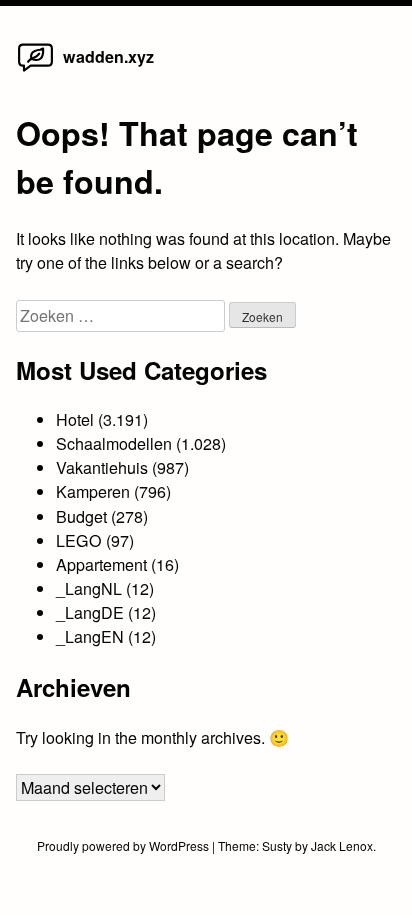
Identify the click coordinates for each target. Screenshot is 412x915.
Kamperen (93, 491)
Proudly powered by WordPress (124, 845)
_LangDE (90, 612)
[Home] (35, 70)
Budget (81, 516)
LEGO (79, 540)
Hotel (75, 419)
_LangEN (90, 636)
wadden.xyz (108, 56)
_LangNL (89, 588)
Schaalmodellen (114, 443)
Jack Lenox (342, 845)
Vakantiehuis (102, 467)
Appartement (101, 564)
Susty (277, 845)
